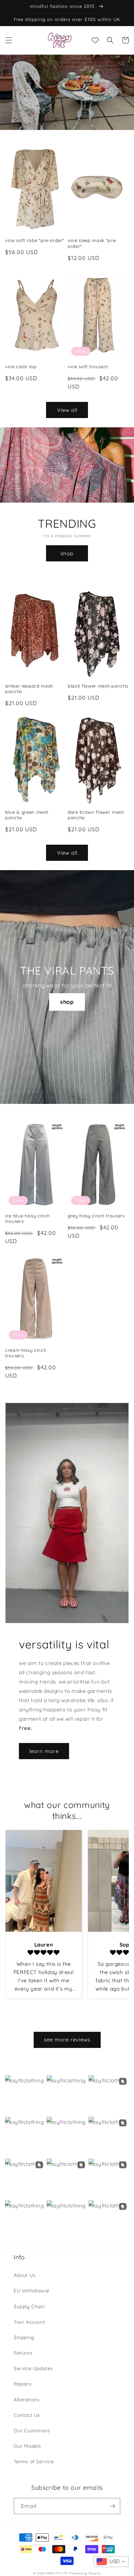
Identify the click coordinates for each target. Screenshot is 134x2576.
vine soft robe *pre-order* (35, 240)
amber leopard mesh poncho (29, 689)
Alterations (27, 2400)
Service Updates (33, 2368)
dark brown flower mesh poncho (96, 815)
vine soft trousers (88, 366)
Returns (23, 2353)
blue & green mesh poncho (27, 815)
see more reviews (67, 2040)
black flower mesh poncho (98, 686)
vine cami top (21, 366)
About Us (25, 2275)
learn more (44, 1751)
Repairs (23, 2384)
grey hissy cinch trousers (96, 1216)
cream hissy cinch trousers (26, 1353)
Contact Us (27, 2415)
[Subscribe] (112, 2506)
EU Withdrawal (31, 2291)
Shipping (24, 2337)
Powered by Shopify (85, 2573)
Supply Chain (29, 2306)
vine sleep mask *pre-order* (92, 243)
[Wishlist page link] (95, 40)
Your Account (29, 2322)
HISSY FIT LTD (57, 2573)
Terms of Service (34, 2462)
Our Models (27, 2446)
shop (67, 553)
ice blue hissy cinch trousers (27, 1219)
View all (67, 410)
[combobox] (111, 2562)
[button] (9, 40)
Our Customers (32, 2431)
